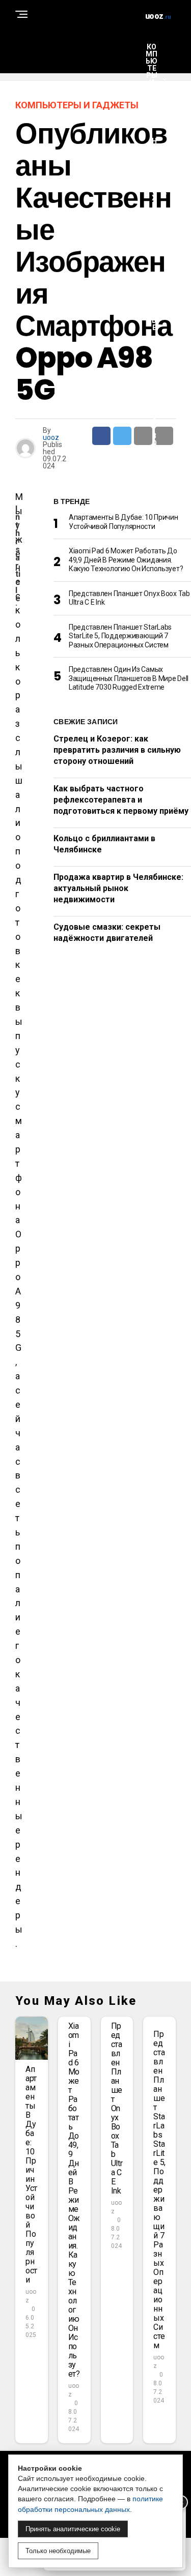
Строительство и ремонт (154, 425)
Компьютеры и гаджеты (152, 79)
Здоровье (154, 303)
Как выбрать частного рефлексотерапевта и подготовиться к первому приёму (121, 800)
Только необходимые (58, 2551)
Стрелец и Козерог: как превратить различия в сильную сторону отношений (117, 750)
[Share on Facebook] (101, 436)
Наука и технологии (154, 194)
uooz (51, 437)
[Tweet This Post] (122, 436)
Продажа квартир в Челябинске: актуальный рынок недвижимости (118, 889)
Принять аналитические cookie (73, 2529)
